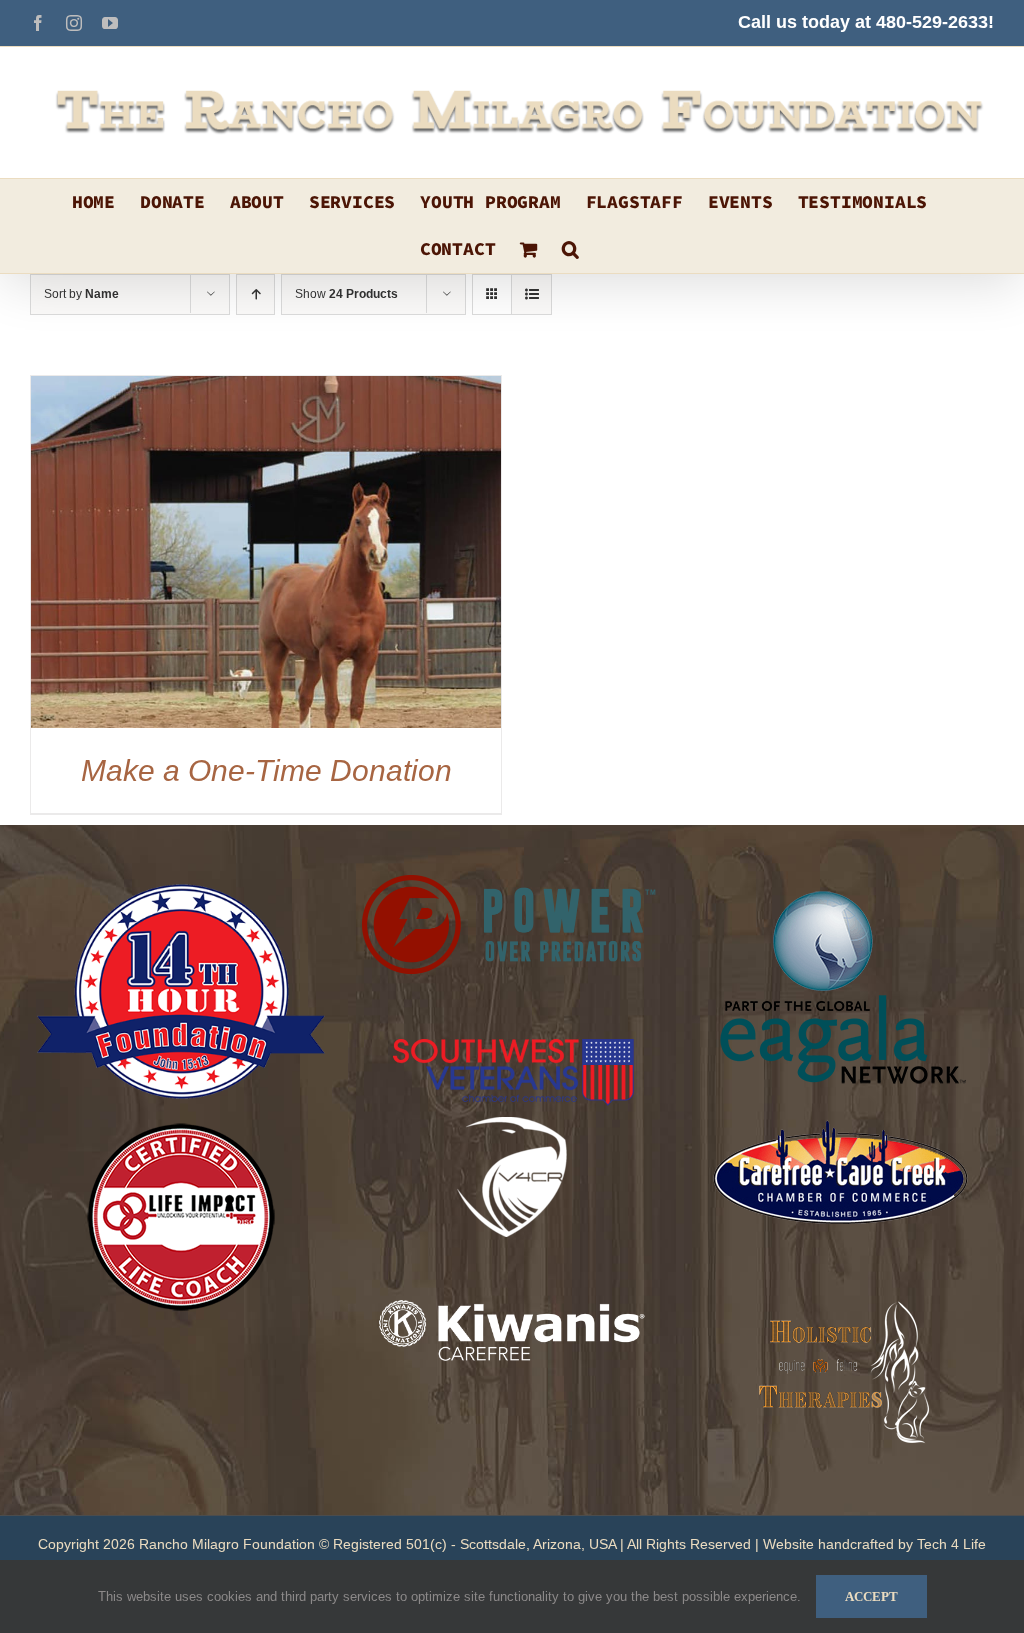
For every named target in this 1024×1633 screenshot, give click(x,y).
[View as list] (531, 294)
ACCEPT (871, 1596)
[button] (570, 249)
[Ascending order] (255, 294)
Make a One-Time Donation (266, 770)
